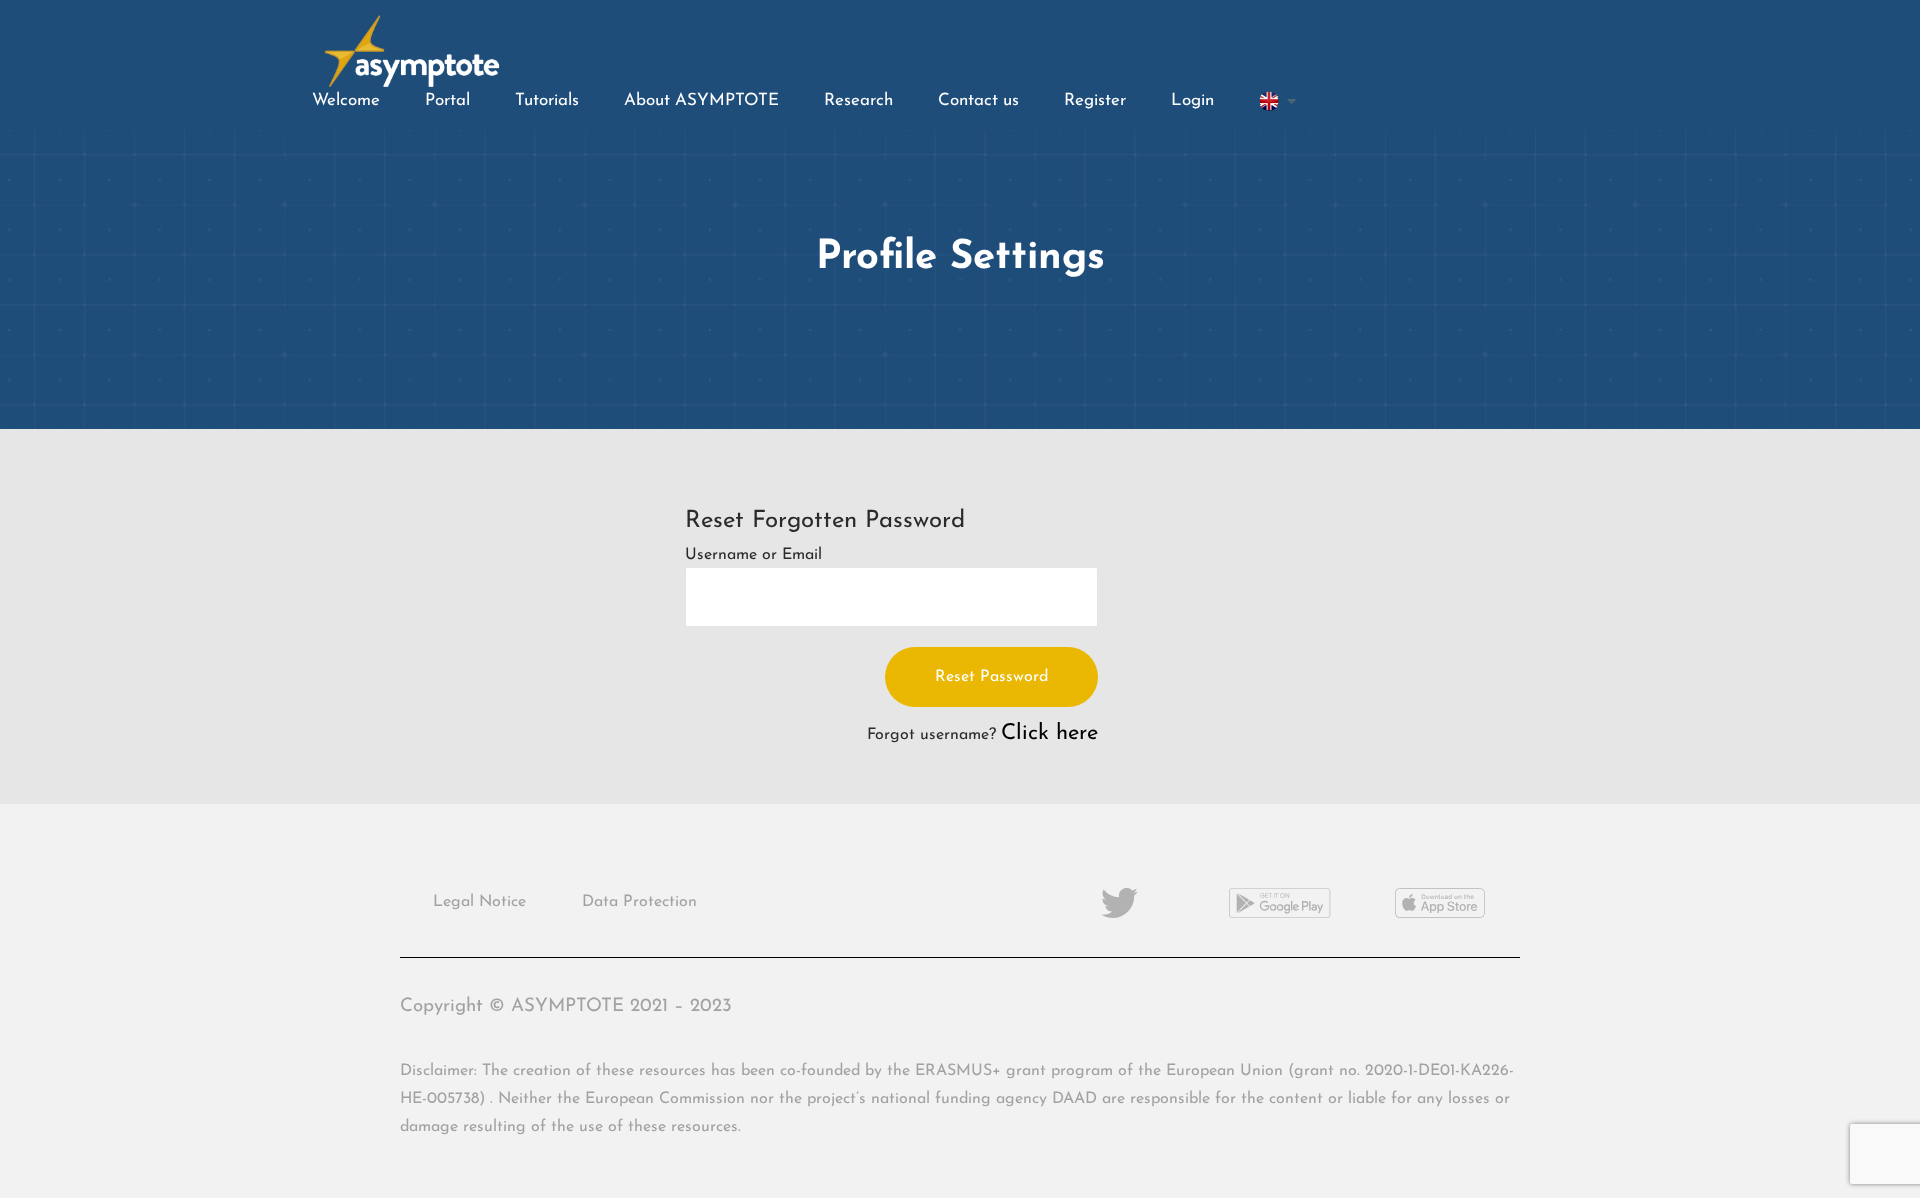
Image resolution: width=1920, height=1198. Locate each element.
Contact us (978, 100)
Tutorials (547, 100)
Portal (447, 100)
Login (1192, 100)
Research (858, 100)
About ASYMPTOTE (701, 100)
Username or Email (753, 555)
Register (1095, 100)
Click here (1049, 733)
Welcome (346, 100)
